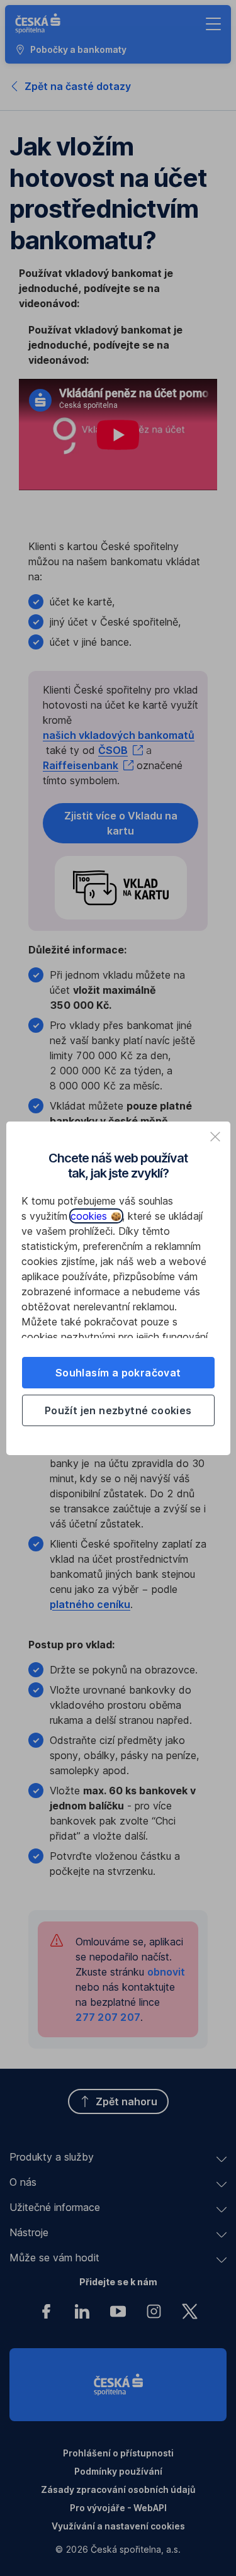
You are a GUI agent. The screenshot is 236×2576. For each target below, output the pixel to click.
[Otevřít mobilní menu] (213, 24)
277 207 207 (108, 2017)
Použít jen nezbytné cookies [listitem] (118, 1410)
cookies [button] (90, 1216)
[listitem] (215, 1137)
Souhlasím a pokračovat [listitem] (118, 1373)
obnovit (166, 1972)
